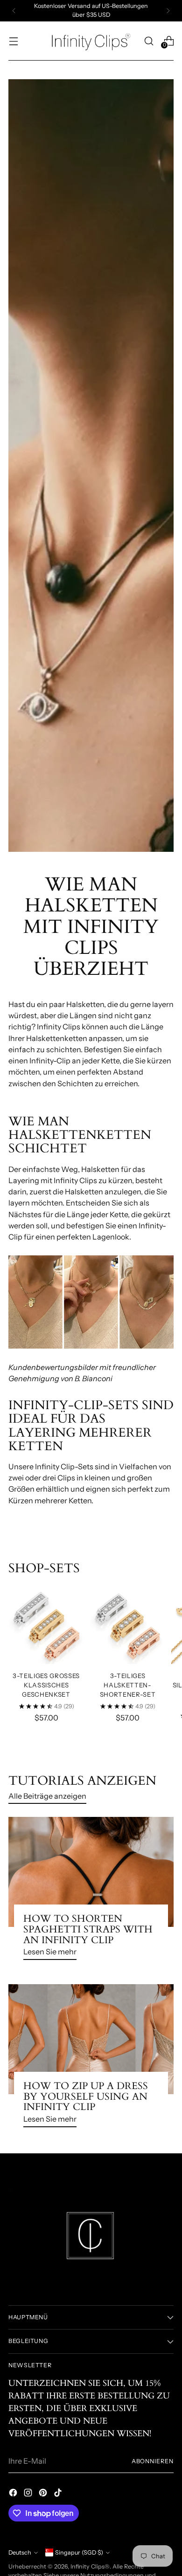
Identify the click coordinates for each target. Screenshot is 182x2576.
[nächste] (168, 11)
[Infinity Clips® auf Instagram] (29, 2494)
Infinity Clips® (90, 2566)
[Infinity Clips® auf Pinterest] (44, 2494)
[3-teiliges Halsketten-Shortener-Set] (127, 1626)
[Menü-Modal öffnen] (13, 41)
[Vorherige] (14, 11)
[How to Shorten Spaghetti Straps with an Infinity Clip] (91, 1872)
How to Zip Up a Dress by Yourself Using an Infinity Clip (86, 2096)
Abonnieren (153, 2461)
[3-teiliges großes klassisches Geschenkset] (46, 1626)
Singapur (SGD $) (79, 2552)
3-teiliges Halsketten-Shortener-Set (128, 1685)
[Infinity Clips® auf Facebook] (14, 2494)
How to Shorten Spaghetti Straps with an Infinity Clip (88, 1929)
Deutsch (20, 2552)
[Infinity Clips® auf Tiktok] (59, 2494)
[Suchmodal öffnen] (149, 41)
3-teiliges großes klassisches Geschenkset (46, 1685)
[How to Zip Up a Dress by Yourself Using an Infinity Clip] (91, 2039)
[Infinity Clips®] (91, 41)
